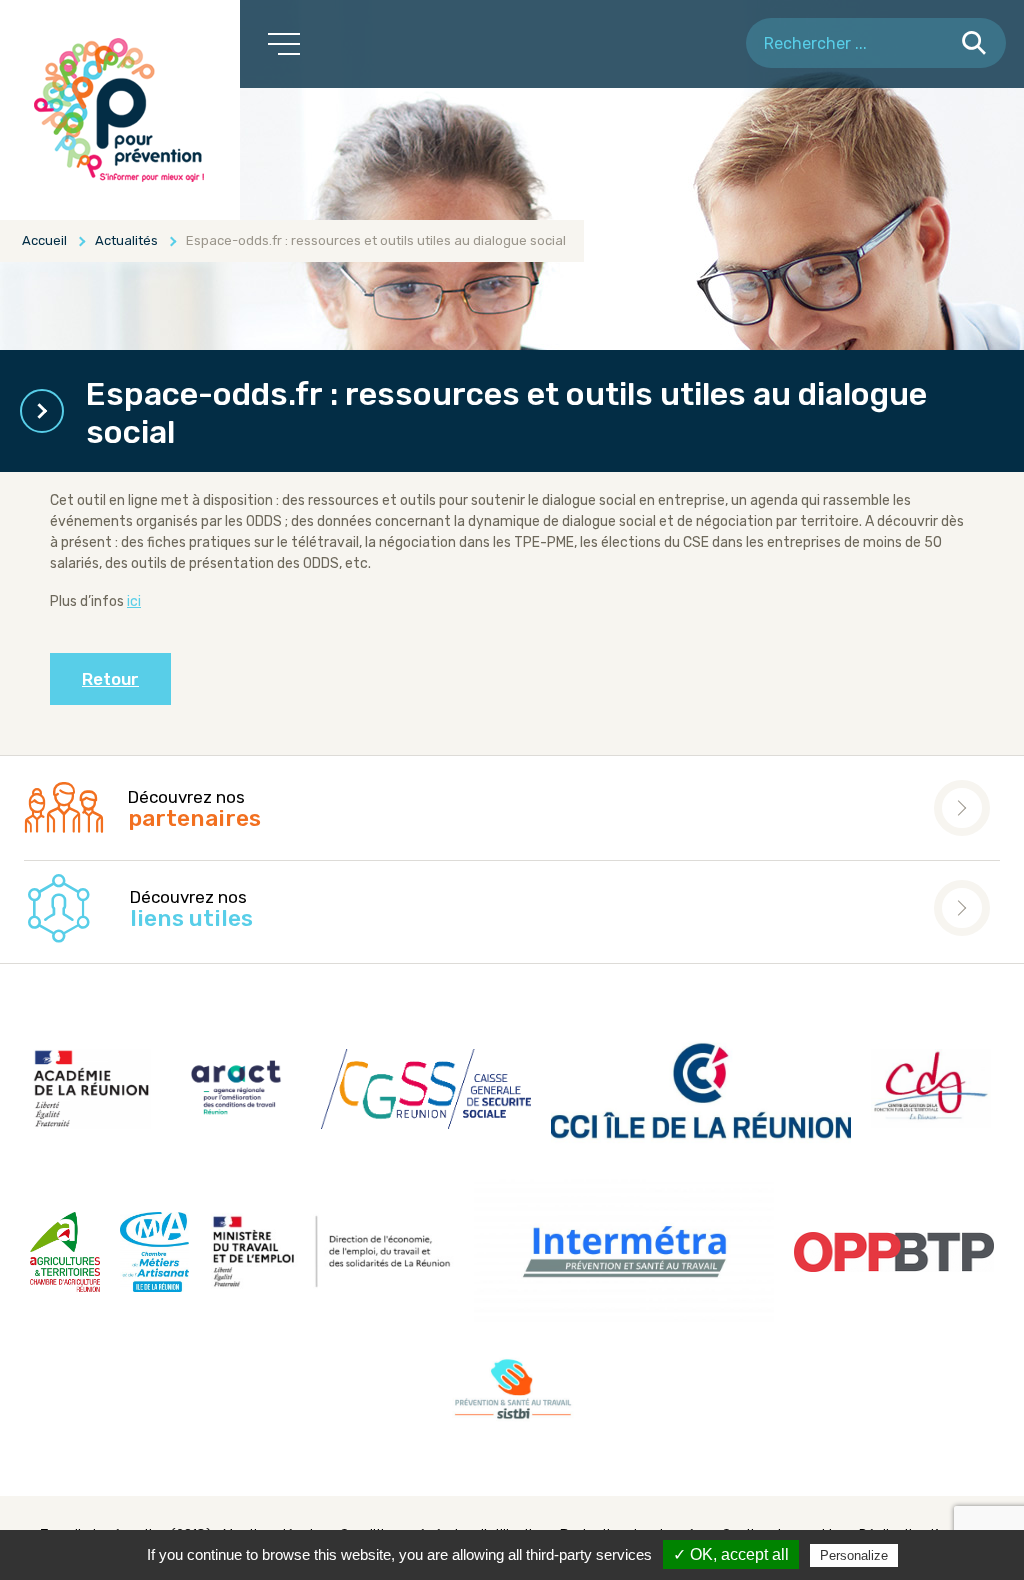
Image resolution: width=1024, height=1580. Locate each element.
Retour (110, 679)
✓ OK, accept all (731, 1554)
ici (134, 601)
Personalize (854, 1555)
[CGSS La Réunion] (120, 110)
